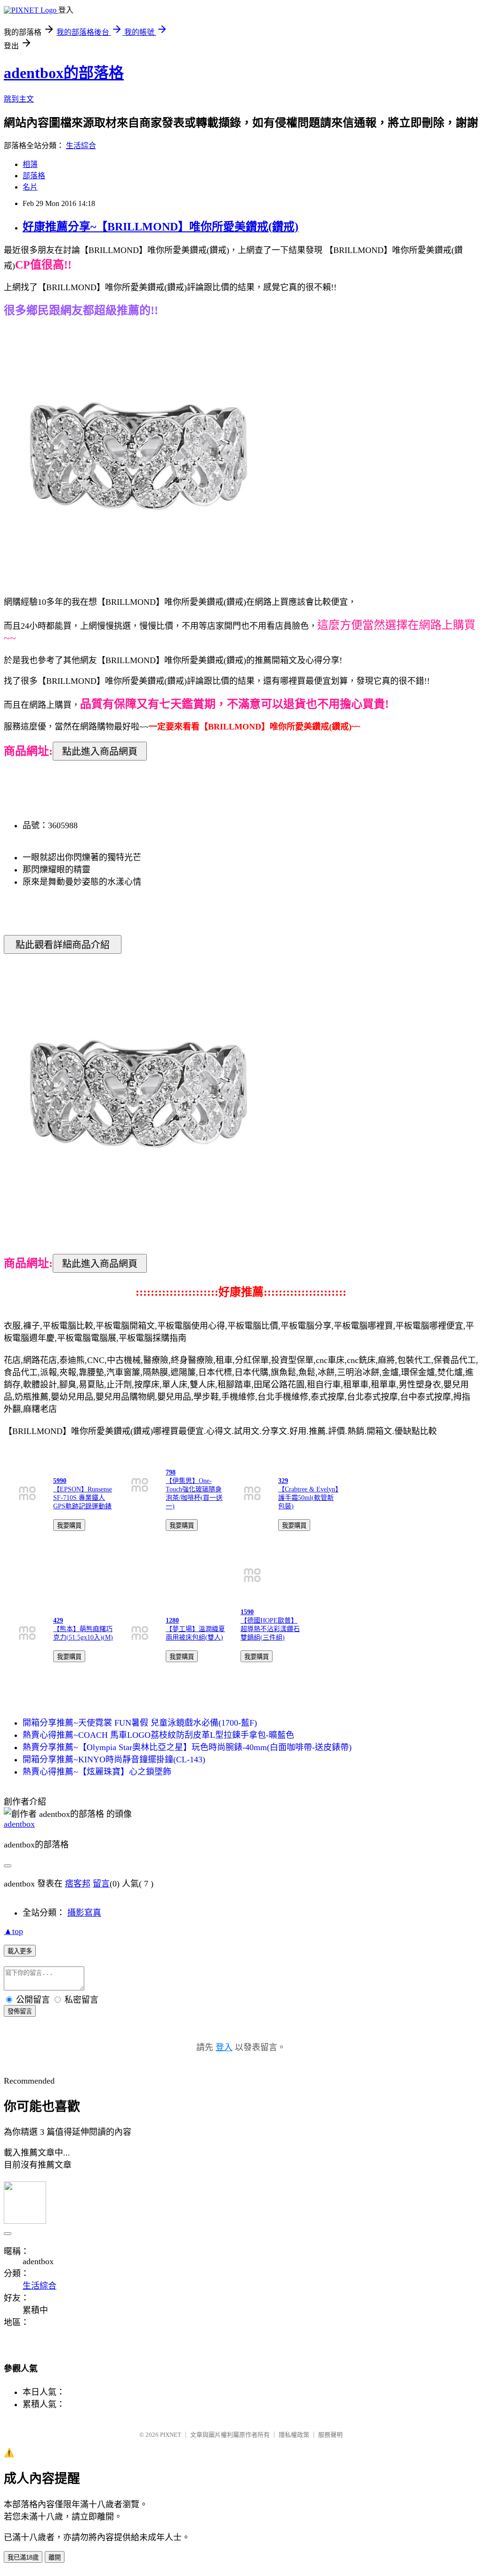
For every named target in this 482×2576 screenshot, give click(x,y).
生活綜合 (81, 146)
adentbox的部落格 (64, 73)
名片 (30, 187)
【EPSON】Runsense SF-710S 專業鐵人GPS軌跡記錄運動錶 (83, 1498)
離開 (55, 2557)
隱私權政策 (294, 2435)
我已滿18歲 (23, 2557)
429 (58, 1621)
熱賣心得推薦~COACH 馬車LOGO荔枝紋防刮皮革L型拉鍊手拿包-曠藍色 (158, 1735)
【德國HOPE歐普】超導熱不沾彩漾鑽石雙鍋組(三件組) (270, 1629)
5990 (60, 1481)
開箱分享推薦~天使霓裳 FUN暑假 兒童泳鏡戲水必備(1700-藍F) (140, 1723)
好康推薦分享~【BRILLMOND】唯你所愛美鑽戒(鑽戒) (161, 227)
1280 (172, 1621)
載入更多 (20, 1951)
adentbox (19, 1824)
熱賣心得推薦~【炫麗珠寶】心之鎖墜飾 (97, 1772)
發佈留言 (20, 2011)
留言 (101, 1884)
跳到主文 (19, 99)
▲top (13, 1931)
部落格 (34, 176)
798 (171, 1472)
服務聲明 (330, 2435)
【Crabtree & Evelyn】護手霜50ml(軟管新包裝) (308, 1498)
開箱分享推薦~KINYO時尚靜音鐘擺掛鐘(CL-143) (114, 1760)
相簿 (30, 164)
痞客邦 (78, 1884)
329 (283, 1481)
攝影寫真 (84, 1913)
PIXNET (171, 2435)
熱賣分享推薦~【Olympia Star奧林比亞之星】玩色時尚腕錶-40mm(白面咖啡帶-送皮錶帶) (187, 1747)
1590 (247, 1612)
